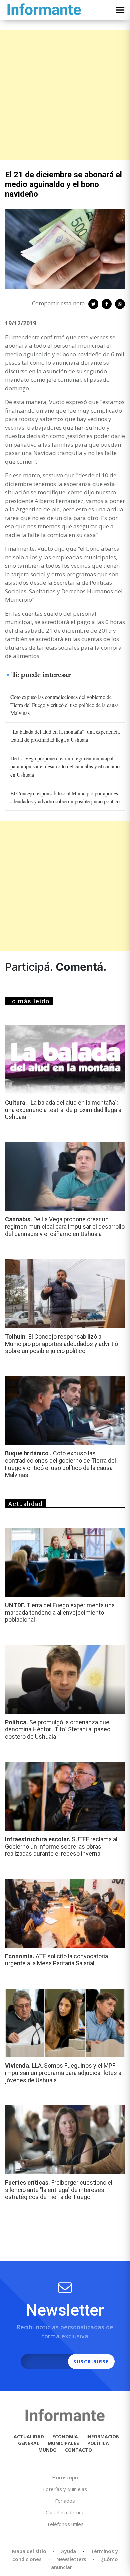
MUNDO (47, 2450)
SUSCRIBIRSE (91, 2361)
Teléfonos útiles (65, 2524)
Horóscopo (65, 2477)
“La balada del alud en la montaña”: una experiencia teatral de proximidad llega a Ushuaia (65, 736)
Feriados (65, 2501)
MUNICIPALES (63, 2443)
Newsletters (71, 2559)
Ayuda (68, 2551)
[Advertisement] (65, 95)
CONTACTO (78, 2450)
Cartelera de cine (65, 2512)
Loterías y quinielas (65, 2489)
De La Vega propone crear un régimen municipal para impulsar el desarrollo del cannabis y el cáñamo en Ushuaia (65, 766)
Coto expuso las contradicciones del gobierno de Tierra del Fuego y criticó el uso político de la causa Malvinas (64, 705)
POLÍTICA (98, 2443)
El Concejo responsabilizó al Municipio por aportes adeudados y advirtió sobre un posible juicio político (65, 797)
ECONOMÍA (65, 2436)
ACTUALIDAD (29, 2436)
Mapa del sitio (29, 2551)
